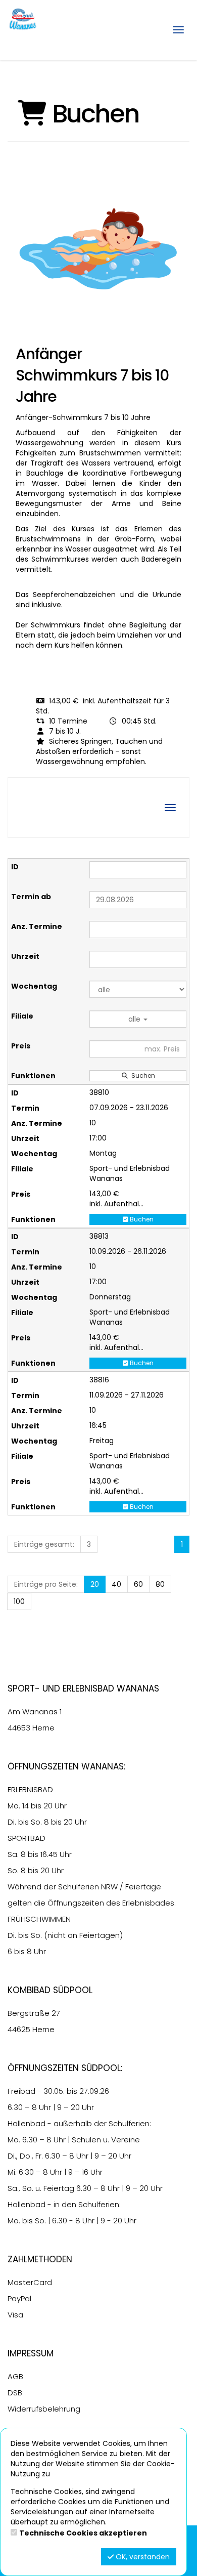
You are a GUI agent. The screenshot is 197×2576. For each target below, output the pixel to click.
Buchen (141, 1219)
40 (116, 1584)
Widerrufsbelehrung (44, 2409)
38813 (99, 1236)
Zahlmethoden (40, 2259)
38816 (99, 1380)
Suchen (142, 1075)
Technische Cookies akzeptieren (83, 2533)
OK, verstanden (142, 2557)
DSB (15, 2393)
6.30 (15, 2107)
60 (138, 1584)
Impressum (31, 2353)
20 (95, 1584)
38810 (99, 1092)
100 (19, 1601)
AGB (15, 2376)
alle (135, 1019)
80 (160, 1584)
